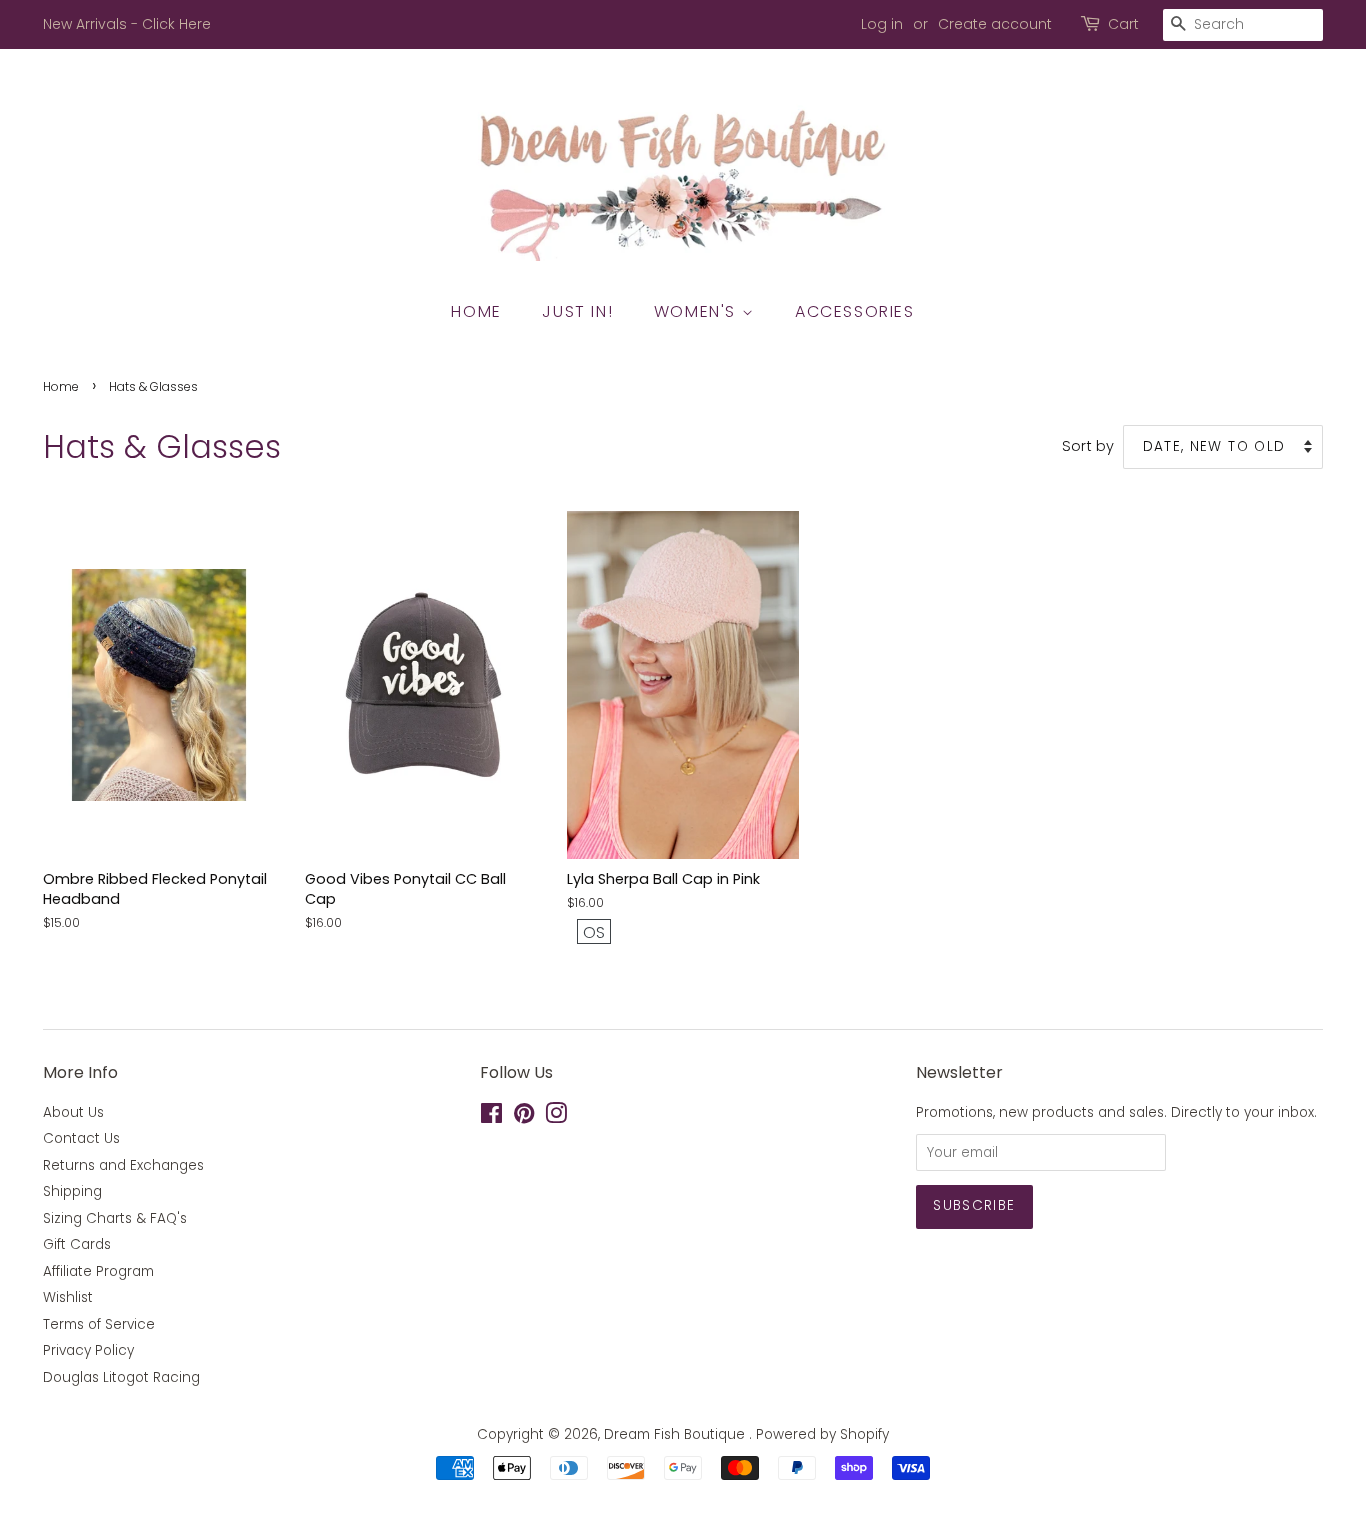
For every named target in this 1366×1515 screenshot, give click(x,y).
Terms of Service (99, 1324)
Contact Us (81, 1138)
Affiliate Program (98, 1271)
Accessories (855, 311)
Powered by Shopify (822, 1434)
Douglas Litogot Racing (121, 1377)
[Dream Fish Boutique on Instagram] (556, 1117)
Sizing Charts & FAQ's (115, 1218)
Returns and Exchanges (123, 1165)
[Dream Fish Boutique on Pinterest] (524, 1117)
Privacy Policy (88, 1350)
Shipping (72, 1191)
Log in (882, 24)
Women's (698, 311)
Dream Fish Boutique (676, 1434)
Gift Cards (77, 1244)
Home (476, 311)
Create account (995, 24)
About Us (73, 1112)
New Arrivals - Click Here (127, 24)
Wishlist (68, 1297)
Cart (1123, 24)
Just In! (577, 311)
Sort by (1088, 446)
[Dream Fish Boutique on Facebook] (491, 1117)
